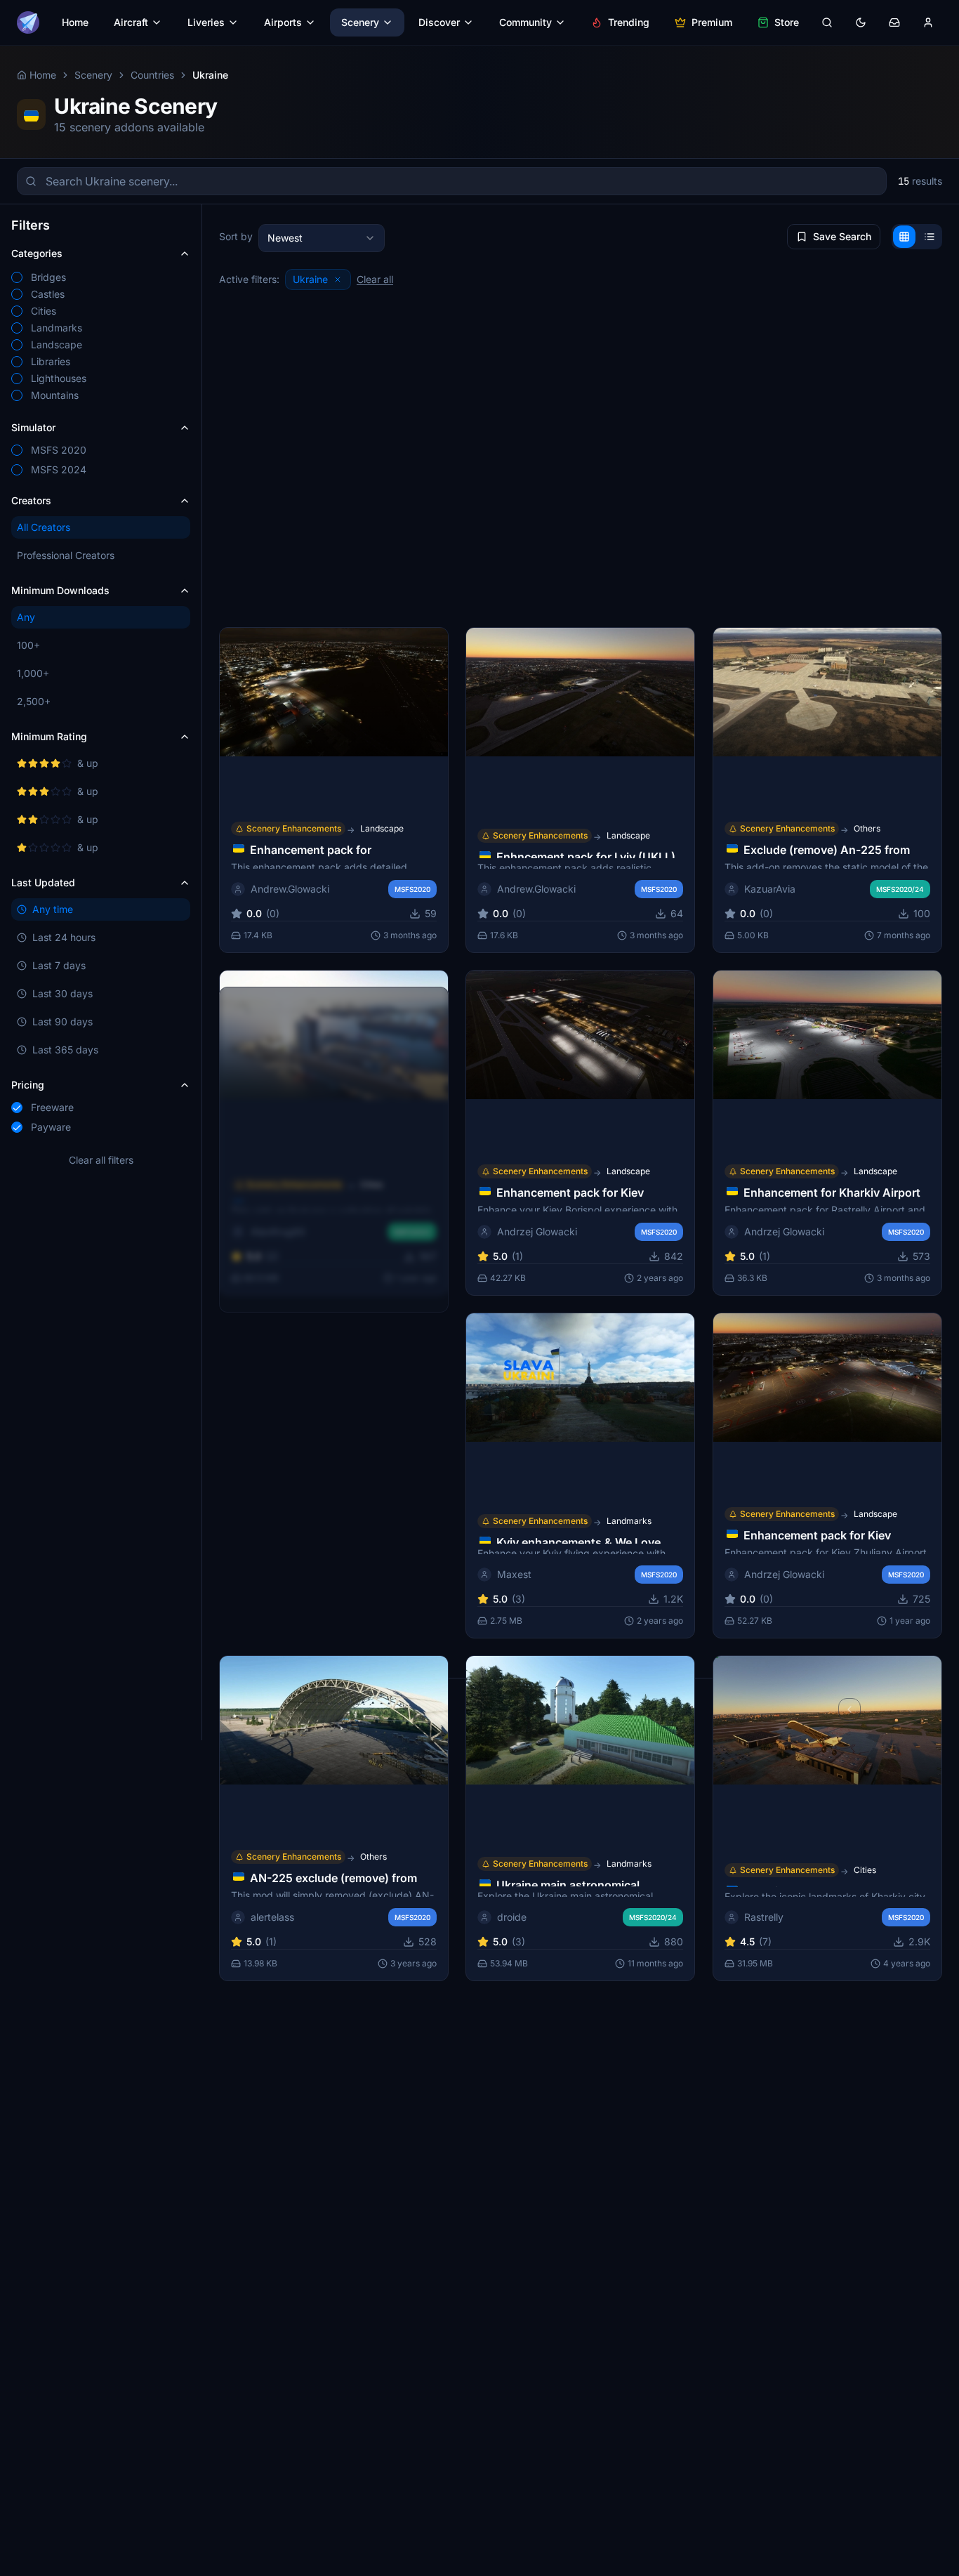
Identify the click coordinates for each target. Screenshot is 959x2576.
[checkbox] (17, 277)
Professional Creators (66, 555)
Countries (152, 75)
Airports (283, 22)
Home (75, 22)
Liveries (206, 22)
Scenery (360, 22)
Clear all (375, 279)
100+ (28, 645)
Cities (865, 1870)
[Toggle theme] (861, 22)
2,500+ (34, 701)
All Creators (44, 527)
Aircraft (131, 22)
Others (867, 828)
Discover (439, 22)
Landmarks (629, 1521)
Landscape (382, 828)
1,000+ (33, 673)
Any (26, 617)
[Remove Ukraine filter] (338, 280)
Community (525, 22)
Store (787, 22)
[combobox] (322, 238)
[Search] (827, 22)
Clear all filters (101, 1160)
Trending (629, 22)
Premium (712, 22)
